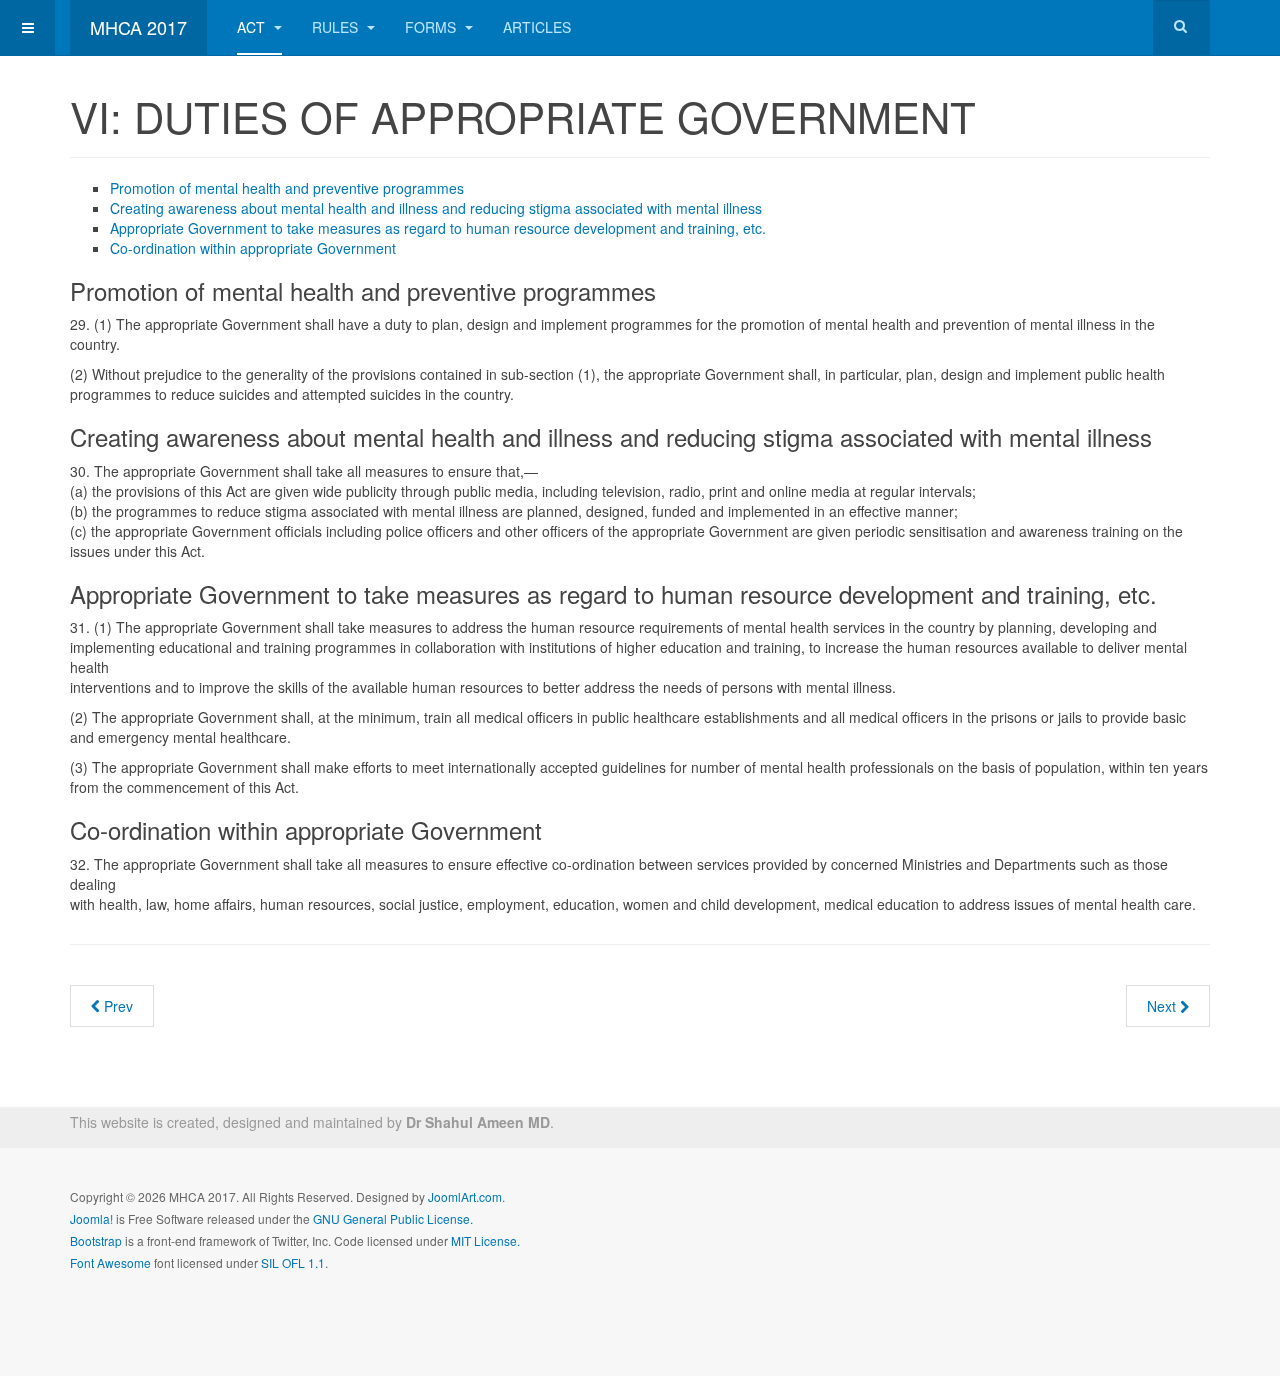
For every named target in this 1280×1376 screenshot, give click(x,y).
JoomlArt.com (465, 1196)
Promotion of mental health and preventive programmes (287, 188)
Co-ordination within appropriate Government (253, 248)
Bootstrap (96, 1240)
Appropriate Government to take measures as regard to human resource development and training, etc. (438, 228)
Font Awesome (110, 1262)
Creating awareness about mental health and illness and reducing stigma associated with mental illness (436, 208)
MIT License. (485, 1240)
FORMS (432, 27)
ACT (253, 27)
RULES (337, 27)
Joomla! (91, 1218)
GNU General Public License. (393, 1218)
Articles (537, 27)
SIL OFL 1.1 (293, 1262)
